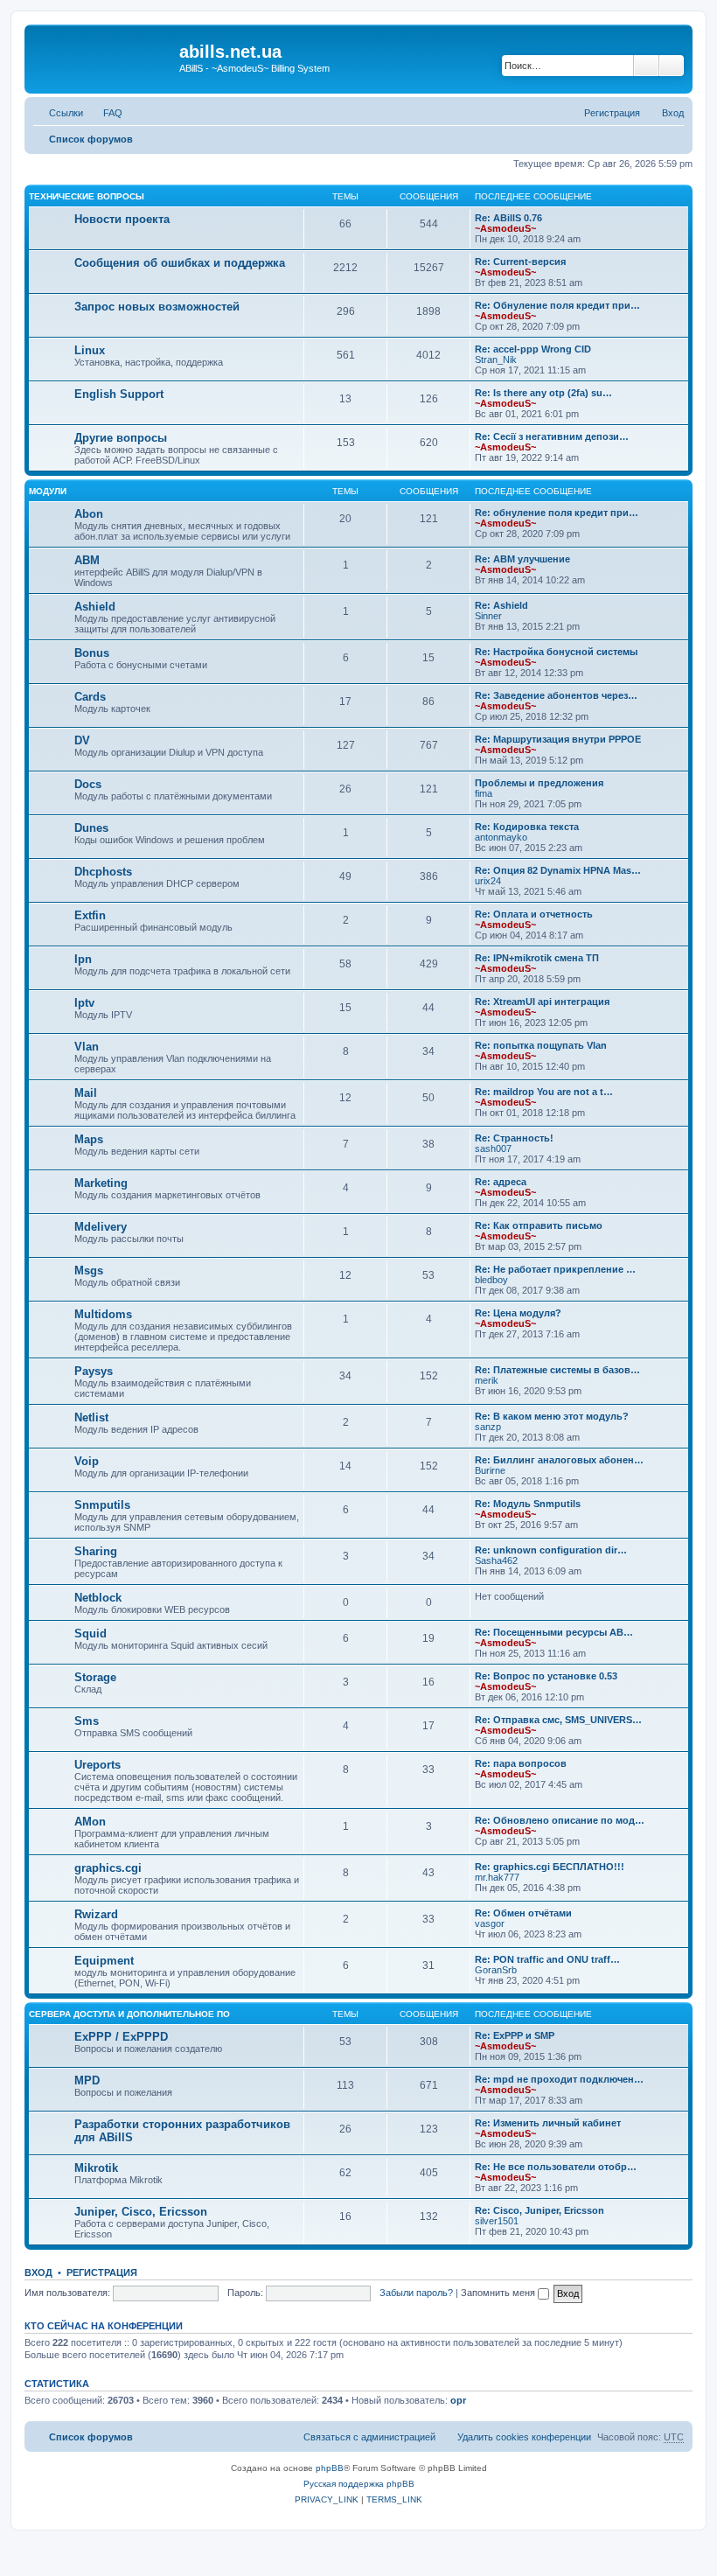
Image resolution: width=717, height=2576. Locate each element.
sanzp (488, 1427)
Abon (89, 514)
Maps (89, 1139)
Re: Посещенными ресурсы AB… (554, 1632)
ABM (87, 560)
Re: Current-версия (520, 262)
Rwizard (96, 1914)
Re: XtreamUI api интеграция (542, 1002)
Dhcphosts (103, 872)
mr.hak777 (497, 1877)
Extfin (90, 915)
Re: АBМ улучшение (522, 559)
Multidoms (103, 1314)
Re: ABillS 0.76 (508, 218)
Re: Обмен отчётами (523, 1913)
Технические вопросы (87, 196)
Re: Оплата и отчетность (534, 914)
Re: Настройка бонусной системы (556, 652)
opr (458, 2400)
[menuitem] (105, 113)
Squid (90, 1634)
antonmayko (501, 837)
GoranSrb (496, 1970)
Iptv (84, 1003)
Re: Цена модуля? (518, 1313)
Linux (90, 350)
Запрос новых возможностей (157, 307)
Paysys (94, 1371)
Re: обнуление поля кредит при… (557, 513)
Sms (87, 1721)
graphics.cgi (108, 1868)
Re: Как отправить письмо (539, 1225)
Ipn (83, 959)
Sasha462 (496, 1560)
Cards (90, 697)
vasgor (490, 1923)
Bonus (92, 653)
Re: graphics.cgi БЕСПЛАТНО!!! (550, 1867)
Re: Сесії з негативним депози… (552, 436)
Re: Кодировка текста (527, 827)
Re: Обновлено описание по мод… (560, 1820)
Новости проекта (122, 219)
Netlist (91, 1417)
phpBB (330, 2468)
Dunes (91, 828)
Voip (87, 1461)
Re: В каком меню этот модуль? (552, 1416)
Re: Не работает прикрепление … (555, 1269)
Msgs (89, 1271)
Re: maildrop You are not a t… (544, 1092)
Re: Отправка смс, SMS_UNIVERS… (558, 1720)
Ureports (97, 1765)
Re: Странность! (514, 1138)
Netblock (98, 1598)
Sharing (96, 1551)
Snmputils (102, 1505)
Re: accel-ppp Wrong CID (533, 349)
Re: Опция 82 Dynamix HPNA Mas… (558, 870)
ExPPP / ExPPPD (121, 2037)
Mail (86, 1093)
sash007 (493, 1148)
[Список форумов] (104, 57)
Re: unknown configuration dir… (551, 1550)
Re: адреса (501, 1182)
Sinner (488, 616)
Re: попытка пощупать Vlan (541, 1045)
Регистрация (102, 2272)
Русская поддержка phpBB (359, 2484)
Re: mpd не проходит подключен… (559, 2079)
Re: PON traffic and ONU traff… (547, 1959)
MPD (87, 2080)
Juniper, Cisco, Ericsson (141, 2212)
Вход (38, 2272)
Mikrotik (96, 2168)
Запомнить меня (499, 2293)
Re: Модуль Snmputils (528, 1504)
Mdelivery (101, 1227)
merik (487, 1380)
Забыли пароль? (416, 2293)
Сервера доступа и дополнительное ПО (129, 2014)
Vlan (87, 1047)
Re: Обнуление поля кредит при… (557, 305)
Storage (95, 1677)
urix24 (488, 881)
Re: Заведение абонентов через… (556, 695)
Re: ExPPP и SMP (515, 2035)
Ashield (95, 607)
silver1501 (497, 2221)
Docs (88, 784)
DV (82, 740)
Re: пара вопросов (521, 1763)
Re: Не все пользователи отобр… (556, 2167)
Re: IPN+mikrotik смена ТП (537, 958)
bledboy (491, 1280)
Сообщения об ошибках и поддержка (180, 263)
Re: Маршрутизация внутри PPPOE (558, 739)
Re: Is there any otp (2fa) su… (543, 393)
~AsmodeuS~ (505, 228)
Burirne (490, 1470)
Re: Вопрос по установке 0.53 (546, 1676)
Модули (48, 491)
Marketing (101, 1183)
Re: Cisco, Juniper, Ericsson (539, 2210)
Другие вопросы (121, 438)
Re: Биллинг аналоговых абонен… (559, 1460)
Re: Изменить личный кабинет (548, 2123)
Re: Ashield (501, 605)
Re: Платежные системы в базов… (557, 1370)
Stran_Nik (496, 360)
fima (484, 793)
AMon (90, 1822)
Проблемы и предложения (539, 783)
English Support (119, 394)
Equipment (104, 1961)
